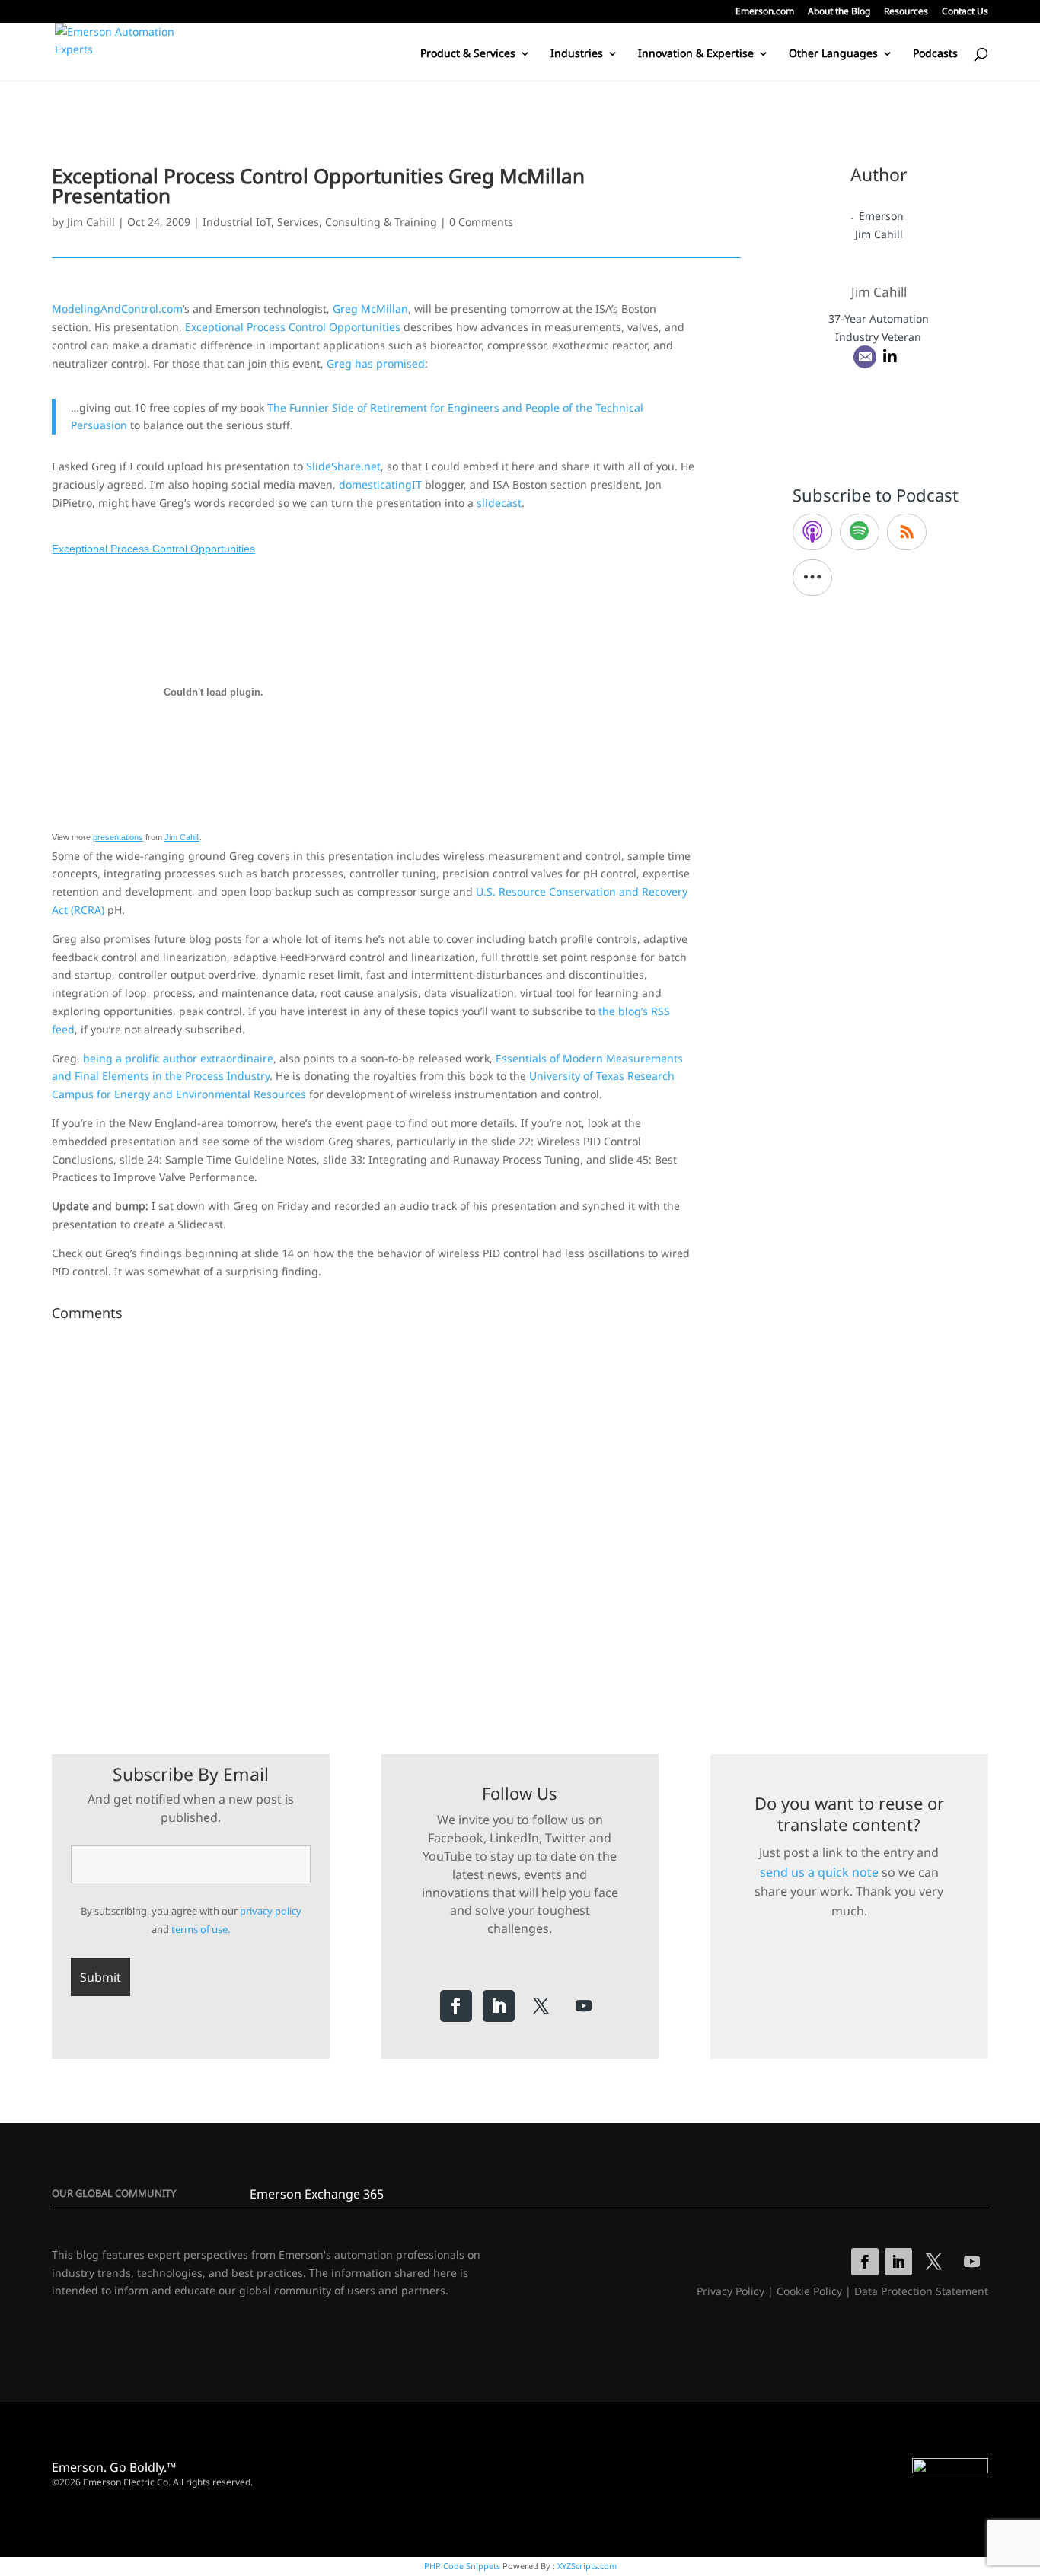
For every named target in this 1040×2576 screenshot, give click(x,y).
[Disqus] (396, 1517)
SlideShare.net (343, 466)
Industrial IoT (237, 222)
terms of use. (201, 1929)
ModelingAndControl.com (117, 309)
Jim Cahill (91, 222)
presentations (118, 837)
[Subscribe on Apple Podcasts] (812, 532)
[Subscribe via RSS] (907, 532)
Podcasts (935, 54)
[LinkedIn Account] (890, 357)
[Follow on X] (541, 2006)
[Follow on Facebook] (456, 2006)
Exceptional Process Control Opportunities (293, 327)
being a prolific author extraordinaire (178, 1058)
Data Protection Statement (921, 2291)
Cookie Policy (809, 2291)
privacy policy (271, 1911)
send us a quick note (819, 1872)
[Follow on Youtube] (584, 2006)
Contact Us (965, 12)
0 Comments (481, 222)
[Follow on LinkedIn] (499, 2006)
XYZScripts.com (587, 2566)
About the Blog (839, 12)
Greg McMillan (370, 309)
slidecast (499, 503)
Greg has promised (376, 363)
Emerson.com (765, 12)
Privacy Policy (731, 2291)
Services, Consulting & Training (357, 222)
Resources (906, 12)
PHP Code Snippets (462, 2566)
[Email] (865, 357)
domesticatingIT (380, 484)
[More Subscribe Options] (812, 578)
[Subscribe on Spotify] (860, 532)
